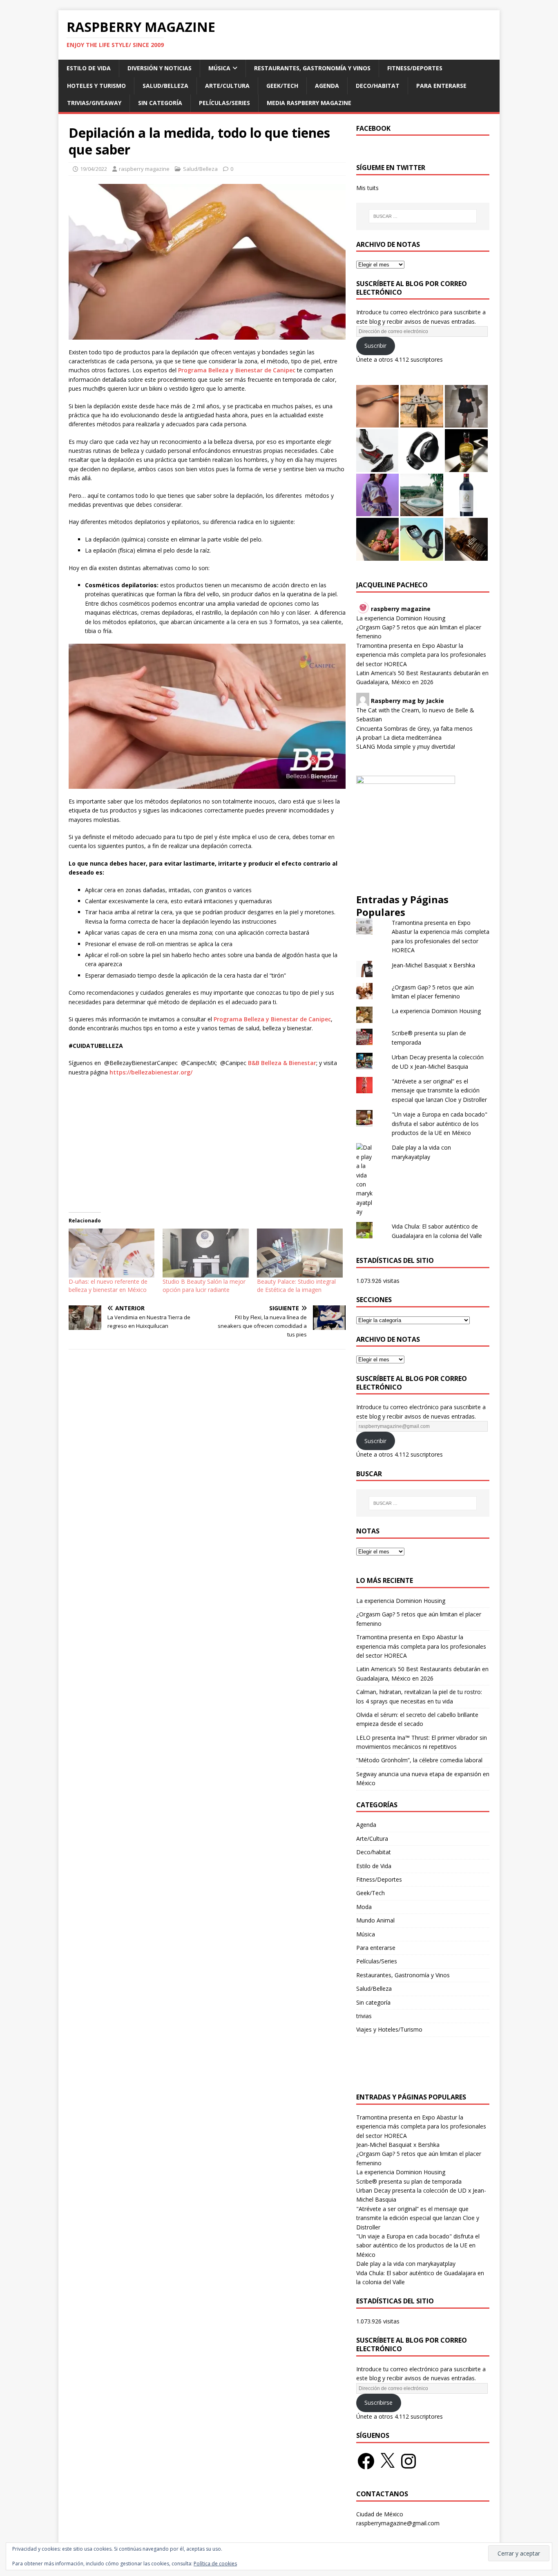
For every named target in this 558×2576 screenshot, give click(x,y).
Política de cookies (215, 2564)
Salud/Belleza (165, 86)
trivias (364, 2016)
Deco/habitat (378, 86)
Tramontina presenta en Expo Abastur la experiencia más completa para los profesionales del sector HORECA (421, 655)
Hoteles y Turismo (96, 86)
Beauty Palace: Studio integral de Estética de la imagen (296, 1286)
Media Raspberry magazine (309, 103)
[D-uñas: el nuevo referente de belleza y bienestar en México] (112, 1253)
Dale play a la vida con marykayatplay (406, 2264)
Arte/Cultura (227, 86)
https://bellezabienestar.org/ (151, 1072)
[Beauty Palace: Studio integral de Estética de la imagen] (300, 1253)
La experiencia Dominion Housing (401, 618)
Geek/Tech (282, 86)
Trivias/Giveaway (94, 103)
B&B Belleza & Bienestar (282, 1063)
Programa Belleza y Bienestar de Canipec (237, 370)
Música (219, 68)
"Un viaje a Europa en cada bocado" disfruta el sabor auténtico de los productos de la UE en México (440, 1124)
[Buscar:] (423, 216)
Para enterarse (441, 86)
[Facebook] (366, 2461)
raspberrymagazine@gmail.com (398, 2523)
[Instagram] (408, 2461)
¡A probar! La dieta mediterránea (399, 737)
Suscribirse (378, 2403)
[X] (387, 2461)
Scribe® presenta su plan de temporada (409, 2181)
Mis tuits (367, 188)
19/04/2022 (94, 169)
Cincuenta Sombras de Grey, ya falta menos (414, 728)
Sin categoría (160, 103)
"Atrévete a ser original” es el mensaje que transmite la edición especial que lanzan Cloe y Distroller (439, 1090)
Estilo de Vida (89, 68)
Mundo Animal (375, 1920)
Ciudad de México (380, 2514)
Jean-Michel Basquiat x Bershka (433, 965)
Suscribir (375, 346)
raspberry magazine (144, 169)
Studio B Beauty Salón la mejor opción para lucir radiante (204, 1286)
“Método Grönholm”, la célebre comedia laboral (419, 1760)
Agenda (327, 86)
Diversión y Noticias (160, 68)
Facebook (373, 128)
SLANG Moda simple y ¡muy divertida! (406, 746)
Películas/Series (224, 103)
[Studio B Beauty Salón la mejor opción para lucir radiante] (205, 1253)
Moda (364, 1907)
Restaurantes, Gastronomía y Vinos (312, 68)
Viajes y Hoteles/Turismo (389, 2029)
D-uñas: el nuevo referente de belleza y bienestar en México (108, 1286)
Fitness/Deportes (415, 68)
